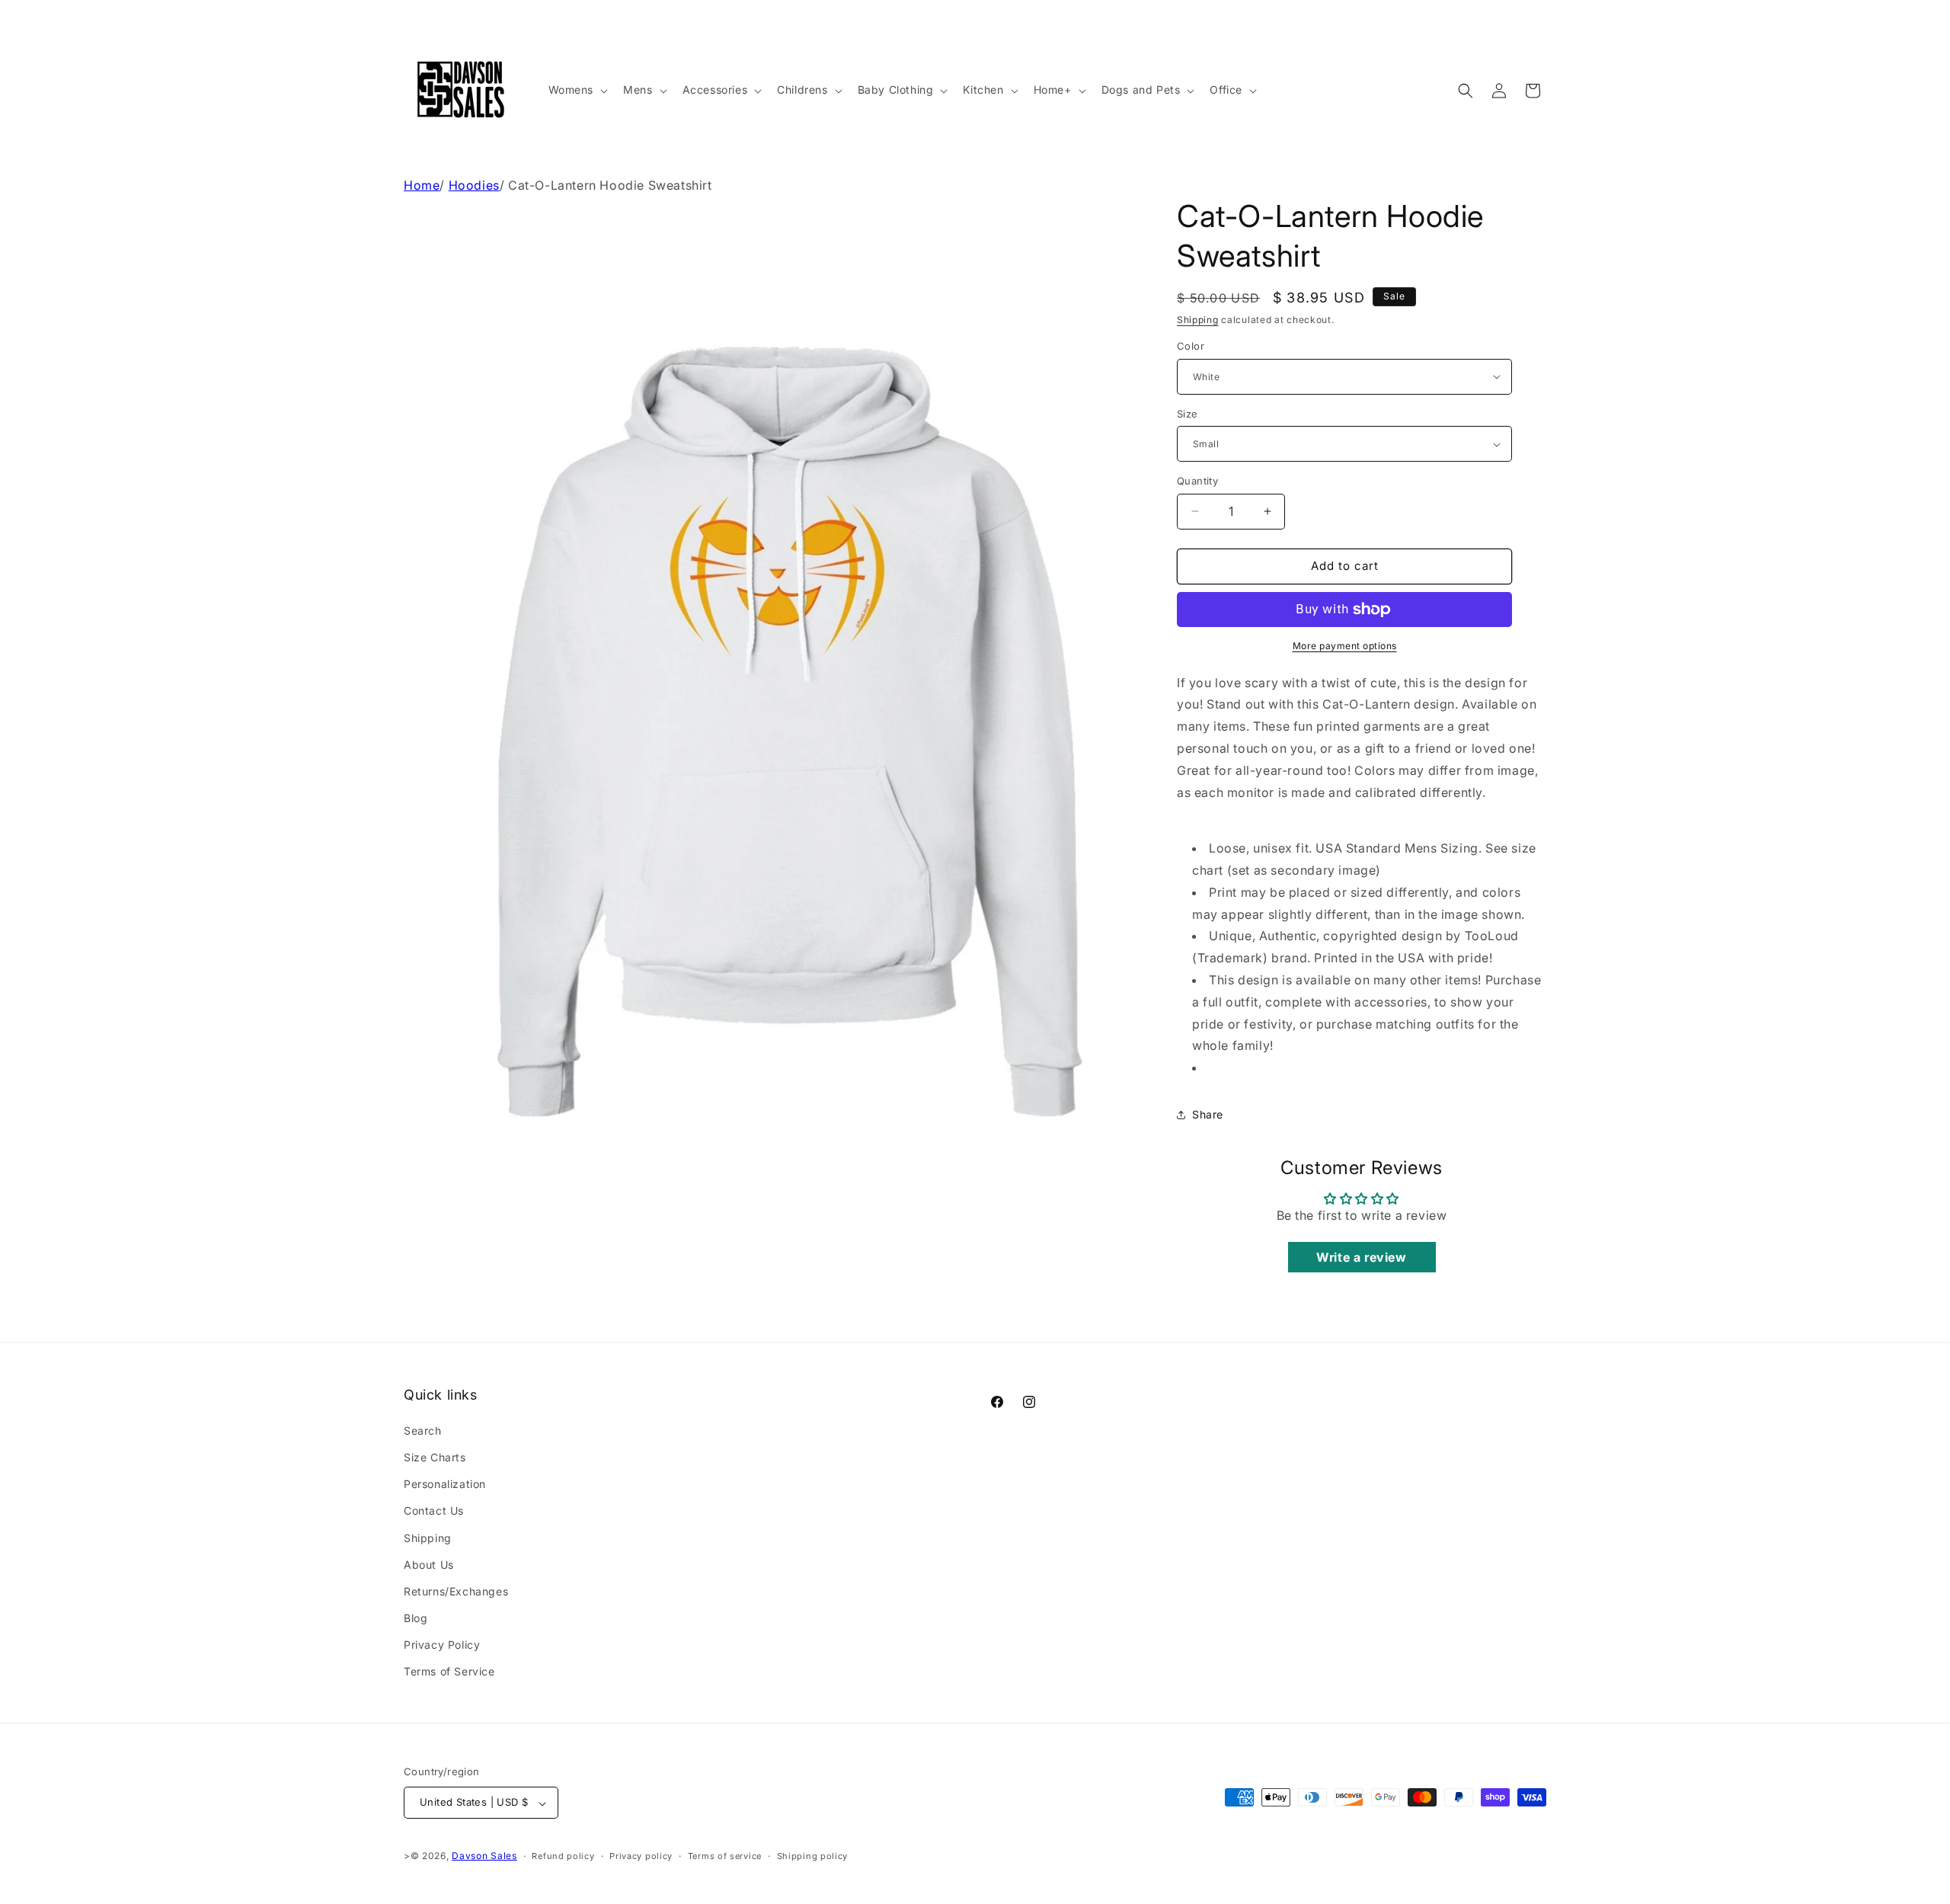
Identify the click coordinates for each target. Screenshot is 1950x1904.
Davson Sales (484, 1856)
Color (1191, 346)
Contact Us (434, 1510)
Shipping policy (813, 1856)
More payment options (1345, 646)
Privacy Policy (442, 1645)
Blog (416, 1618)
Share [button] (1208, 1114)
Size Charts (435, 1456)
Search (423, 1430)
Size (1188, 414)
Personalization (445, 1484)
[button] (577, 90)
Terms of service (725, 1856)
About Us (429, 1564)
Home (422, 185)
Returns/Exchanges (456, 1590)
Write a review (1361, 1257)
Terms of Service (449, 1671)
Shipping (1198, 320)
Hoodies (474, 185)
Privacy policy (641, 1856)
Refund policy (563, 1856)
